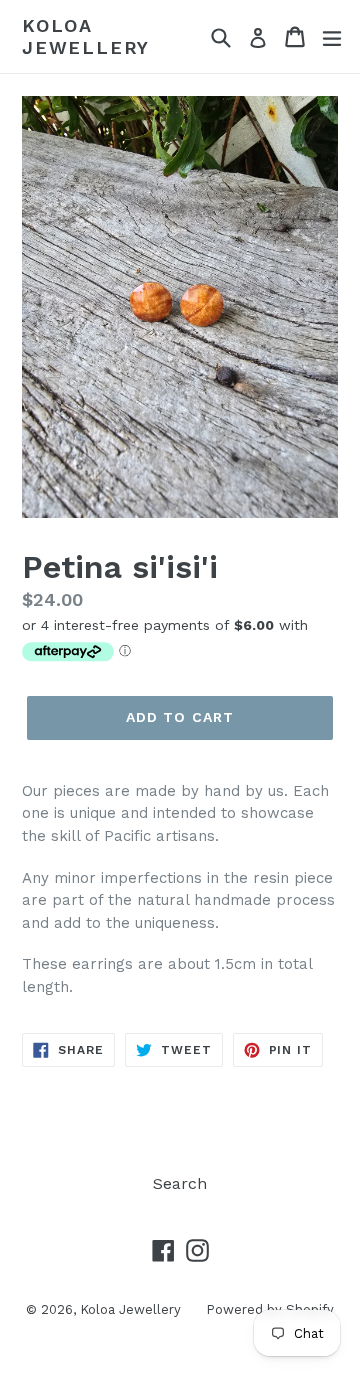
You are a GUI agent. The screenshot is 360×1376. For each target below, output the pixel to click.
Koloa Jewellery (86, 36)
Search (180, 1183)
